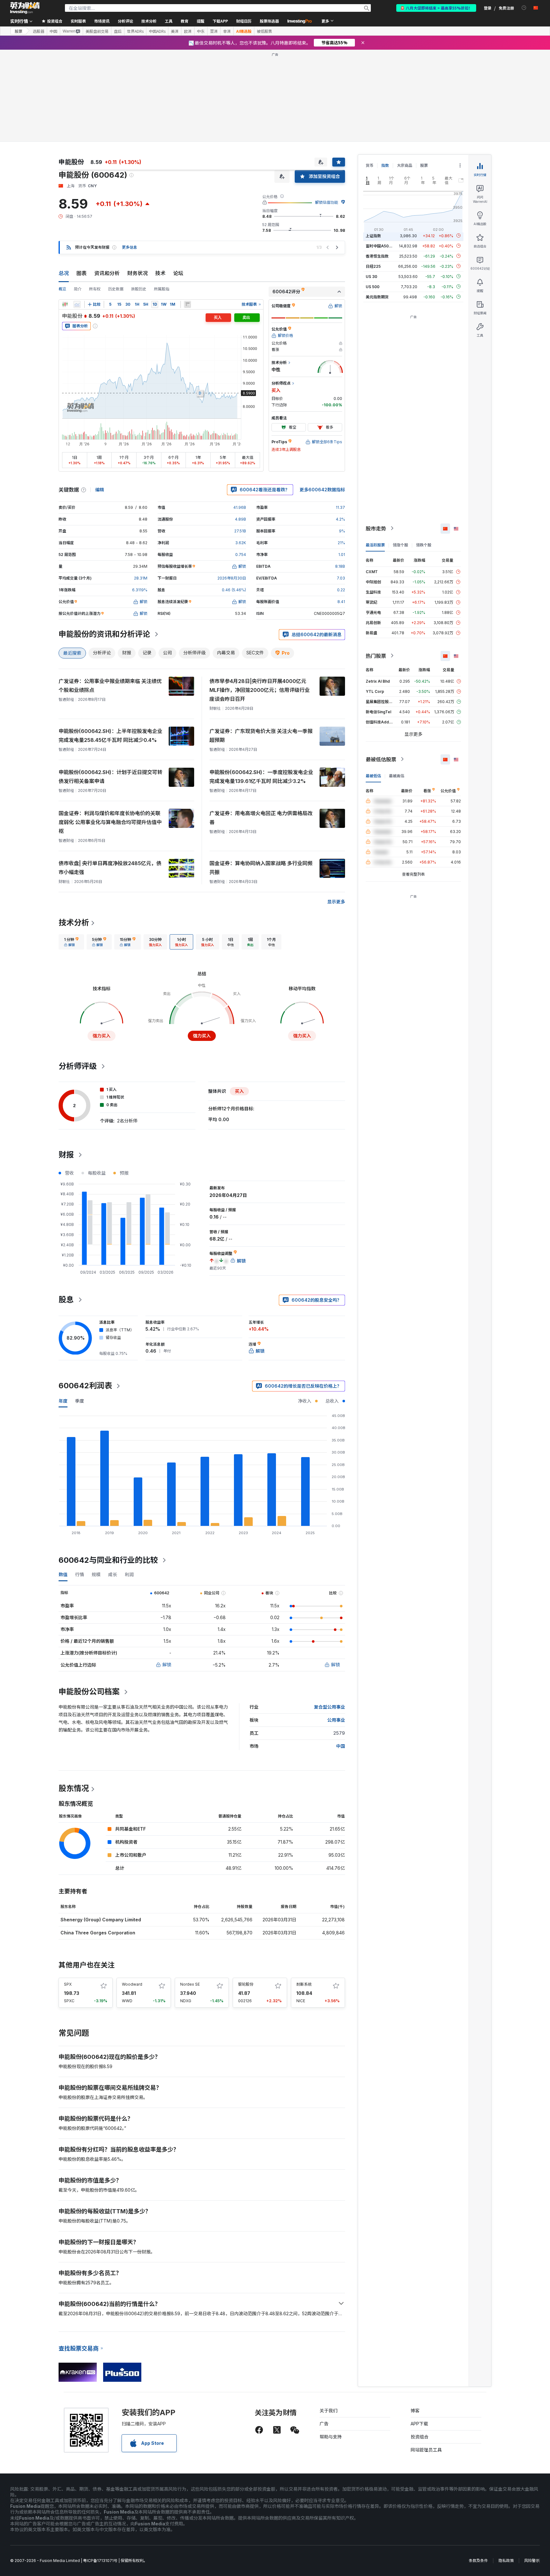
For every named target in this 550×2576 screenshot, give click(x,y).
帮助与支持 (331, 2437)
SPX (68, 1984)
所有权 (95, 289)
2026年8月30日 (232, 578)
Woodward (132, 1984)
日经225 (373, 266)
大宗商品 (405, 165)
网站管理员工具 (426, 2450)
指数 (385, 165)
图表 (81, 273)
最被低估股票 (381, 759)
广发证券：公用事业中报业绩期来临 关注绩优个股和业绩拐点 (110, 686)
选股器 (39, 31)
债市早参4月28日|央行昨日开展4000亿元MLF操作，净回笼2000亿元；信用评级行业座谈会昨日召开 (260, 690)
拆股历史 (139, 289)
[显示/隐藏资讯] (187, 304)
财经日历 (244, 21)
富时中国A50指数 (381, 246)
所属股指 (162, 289)
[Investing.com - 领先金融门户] (25, 8)
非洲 (227, 31)
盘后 (118, 31)
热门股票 (376, 656)
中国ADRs (157, 31)
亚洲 (214, 31)
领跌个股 (424, 545)
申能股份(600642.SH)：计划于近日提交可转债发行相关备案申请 (110, 777)
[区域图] (77, 304)
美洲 (175, 31)
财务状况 (137, 273)
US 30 (371, 276)
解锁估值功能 (327, 202)
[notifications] (524, 8)
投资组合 (420, 2437)
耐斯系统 (304, 1984)
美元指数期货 (377, 297)
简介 (78, 289)
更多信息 (130, 247)
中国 (53, 31)
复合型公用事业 (329, 1707)
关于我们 (328, 2411)
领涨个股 (400, 545)
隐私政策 (506, 2561)
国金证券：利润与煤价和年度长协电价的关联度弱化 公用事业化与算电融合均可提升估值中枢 (110, 822)
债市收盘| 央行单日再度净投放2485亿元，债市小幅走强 (110, 868)
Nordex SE (190, 1984)
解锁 (167, 1665)
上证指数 (373, 235)
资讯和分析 (107, 273)
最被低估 (373, 776)
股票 (18, 31)
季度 (80, 1401)
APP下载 (419, 2424)
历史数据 (116, 289)
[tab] (71, 942)
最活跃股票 (375, 545)
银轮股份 (246, 1984)
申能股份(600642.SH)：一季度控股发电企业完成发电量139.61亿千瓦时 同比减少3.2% (261, 777)
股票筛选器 (269, 21)
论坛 (178, 273)
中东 (201, 31)
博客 (415, 2411)
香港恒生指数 (377, 256)
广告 (324, 2424)
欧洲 (188, 31)
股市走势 (376, 528)
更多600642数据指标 (322, 490)
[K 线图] (65, 304)
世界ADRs (135, 31)
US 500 (373, 286)
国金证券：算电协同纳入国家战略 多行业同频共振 (261, 868)
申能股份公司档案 (89, 1692)
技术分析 (74, 923)
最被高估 (397, 776)
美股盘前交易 (97, 31)
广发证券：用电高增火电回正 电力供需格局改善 (261, 818)
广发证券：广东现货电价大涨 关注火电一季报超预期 (261, 736)
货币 (370, 165)
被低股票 (264, 31)
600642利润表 (85, 1386)
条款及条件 (478, 2561)
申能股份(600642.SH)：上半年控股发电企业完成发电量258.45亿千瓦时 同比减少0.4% (110, 736)
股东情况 (74, 1788)
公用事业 (336, 1720)
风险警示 (532, 2561)
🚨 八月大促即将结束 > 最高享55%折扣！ (436, 8)
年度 (63, 1401)
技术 (160, 273)
